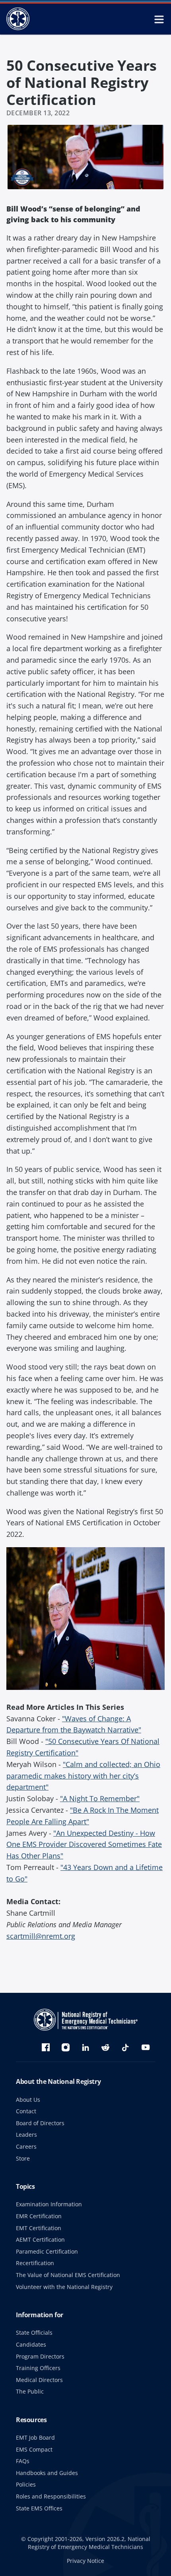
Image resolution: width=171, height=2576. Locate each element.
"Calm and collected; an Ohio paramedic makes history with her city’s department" (83, 1776)
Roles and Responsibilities (51, 2496)
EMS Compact (34, 2449)
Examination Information (49, 2204)
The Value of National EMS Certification (68, 2275)
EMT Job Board (35, 2437)
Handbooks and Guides (47, 2473)
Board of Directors (40, 2123)
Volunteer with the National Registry (64, 2287)
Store (23, 2158)
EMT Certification (39, 2228)
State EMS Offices (39, 2508)
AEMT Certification (40, 2239)
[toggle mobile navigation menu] (159, 19)
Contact (26, 2111)
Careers (26, 2146)
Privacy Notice (85, 2561)
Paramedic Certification (47, 2251)
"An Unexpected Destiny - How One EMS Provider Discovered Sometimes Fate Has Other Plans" (84, 1845)
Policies (26, 2484)
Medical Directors (39, 2380)
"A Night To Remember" (100, 1798)
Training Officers (38, 2368)
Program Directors (40, 2356)
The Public (30, 2391)
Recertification (35, 2263)
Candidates (31, 2344)
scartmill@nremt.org (41, 1936)
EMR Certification (39, 2216)
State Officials (34, 2333)
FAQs (23, 2461)
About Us (28, 2100)
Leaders (26, 2135)
